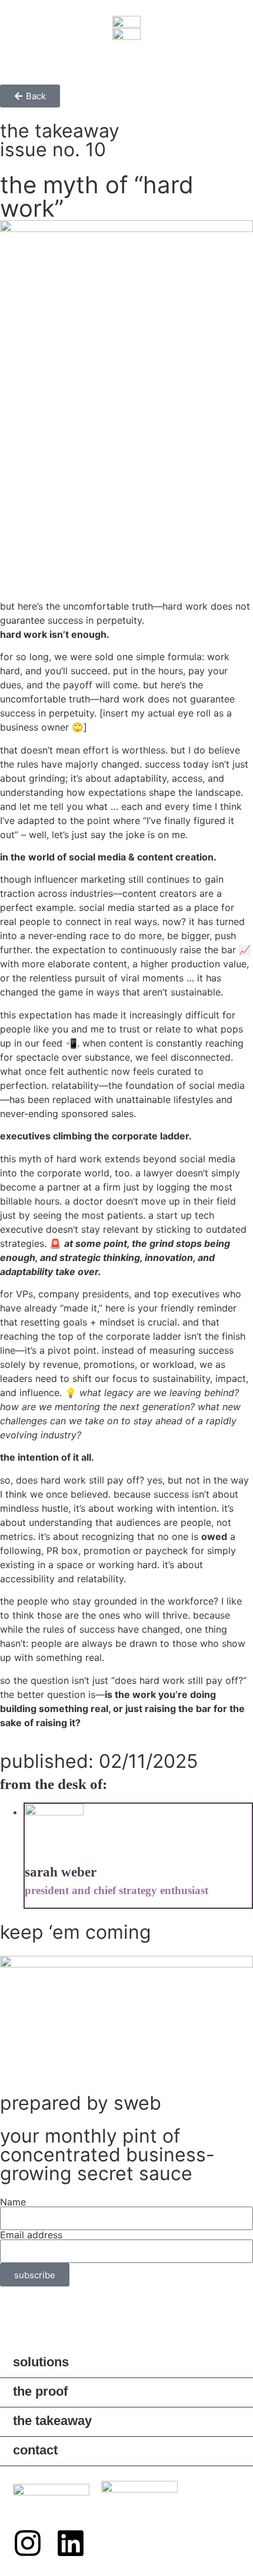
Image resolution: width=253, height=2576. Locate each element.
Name (13, 2202)
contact (35, 2450)
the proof (40, 2391)
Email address (31, 2235)
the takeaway (52, 2421)
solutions (41, 2362)
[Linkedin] (71, 2543)
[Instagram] (28, 2543)
